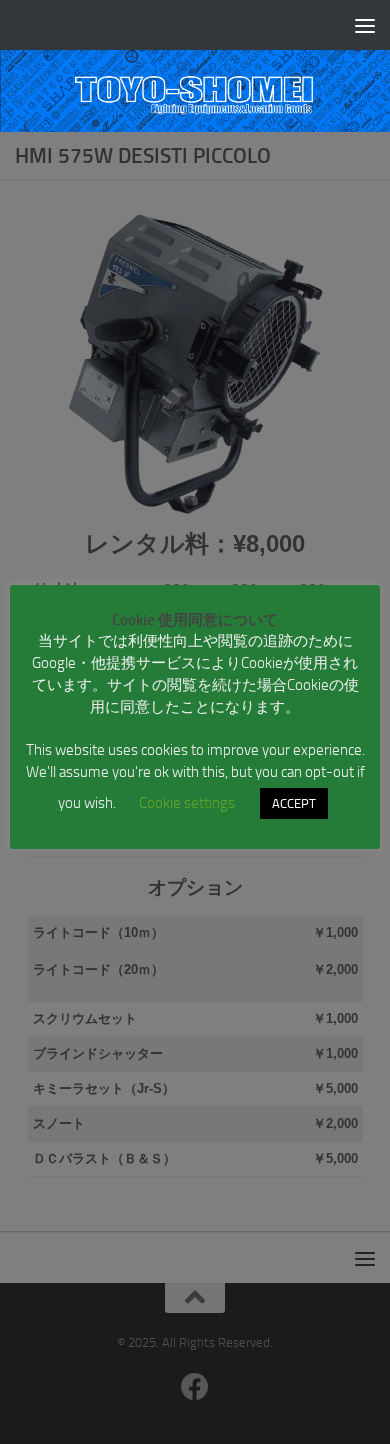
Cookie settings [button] (187, 803)
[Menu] (365, 25)
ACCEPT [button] (294, 803)
